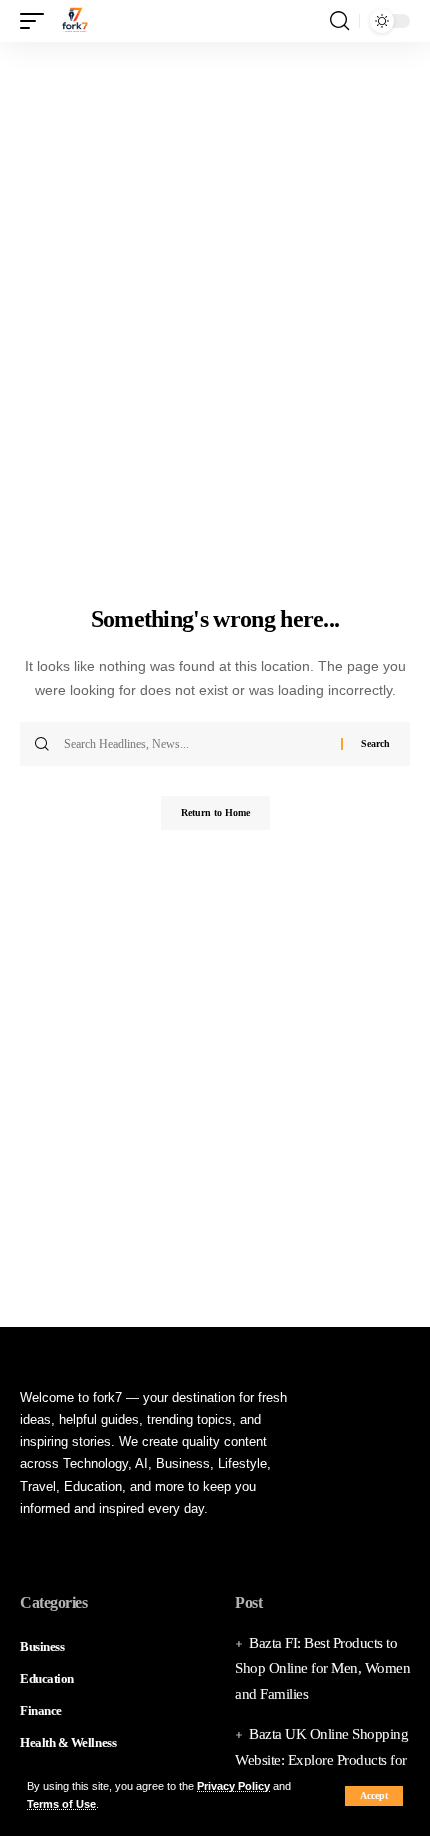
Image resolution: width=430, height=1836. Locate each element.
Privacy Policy (233, 1786)
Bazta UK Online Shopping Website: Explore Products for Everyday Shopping (321, 1759)
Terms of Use (61, 1804)
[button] (374, 1796)
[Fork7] (75, 21)
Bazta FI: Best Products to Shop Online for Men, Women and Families (322, 1668)
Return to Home (215, 812)
